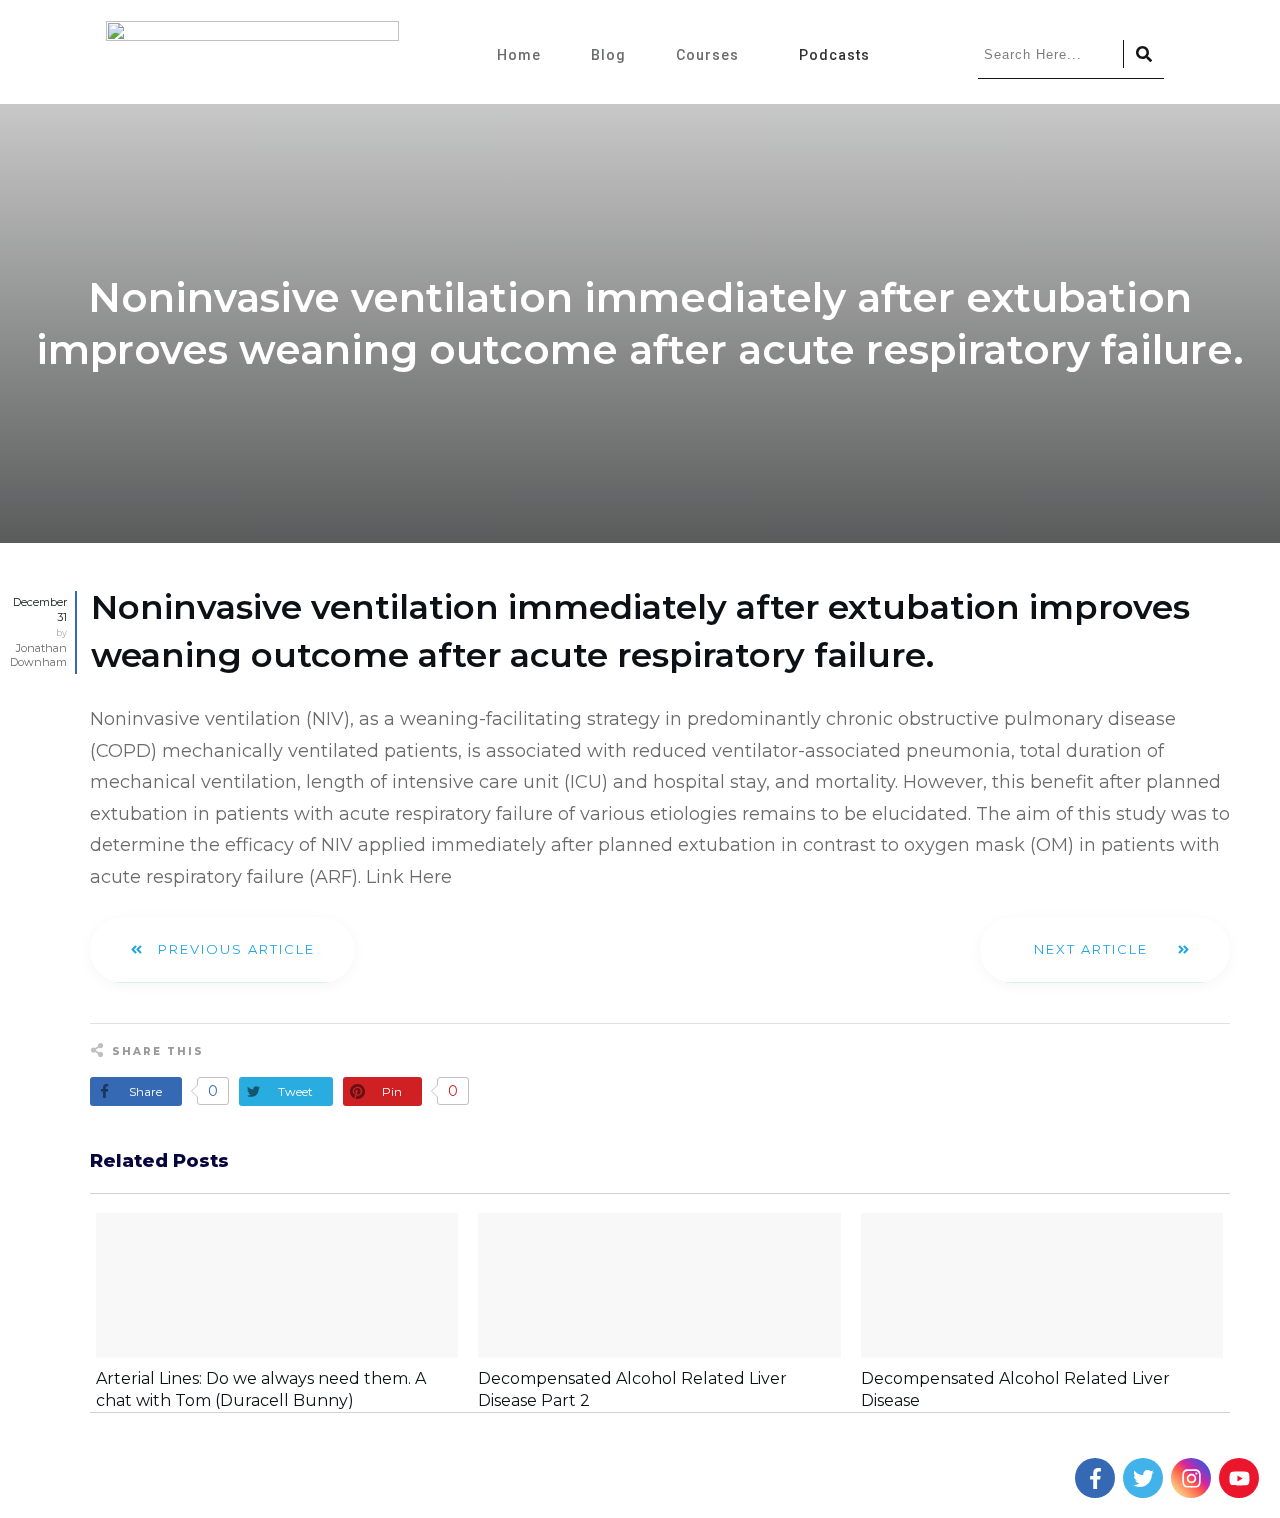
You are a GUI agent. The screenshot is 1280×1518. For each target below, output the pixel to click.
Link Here (409, 877)
